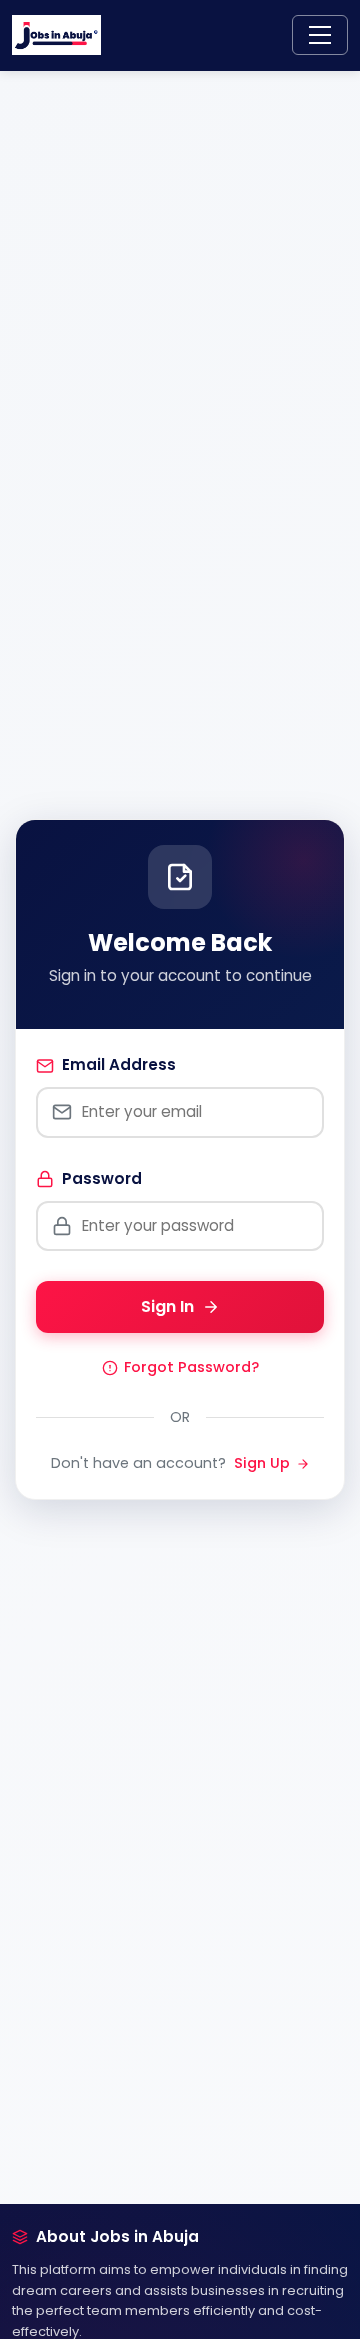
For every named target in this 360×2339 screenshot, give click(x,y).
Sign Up (262, 1463)
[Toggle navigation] (320, 35)
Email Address (119, 1064)
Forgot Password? (191, 1367)
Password (102, 1178)
